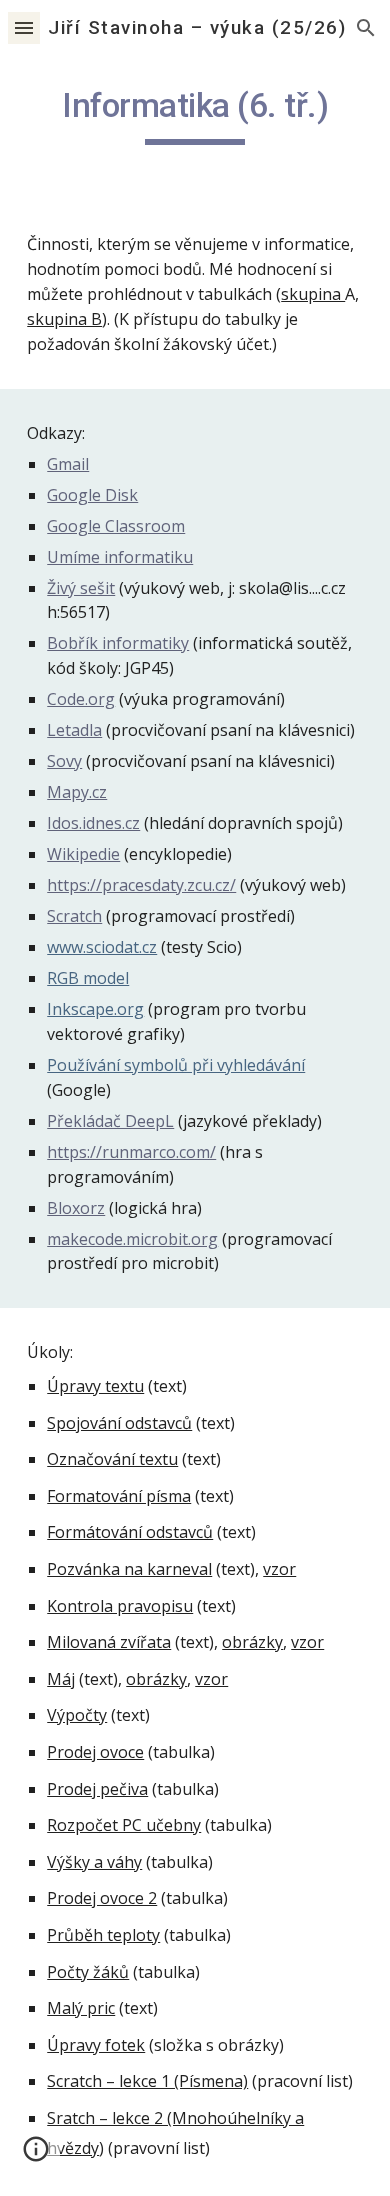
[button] (24, 27)
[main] (195, 115)
